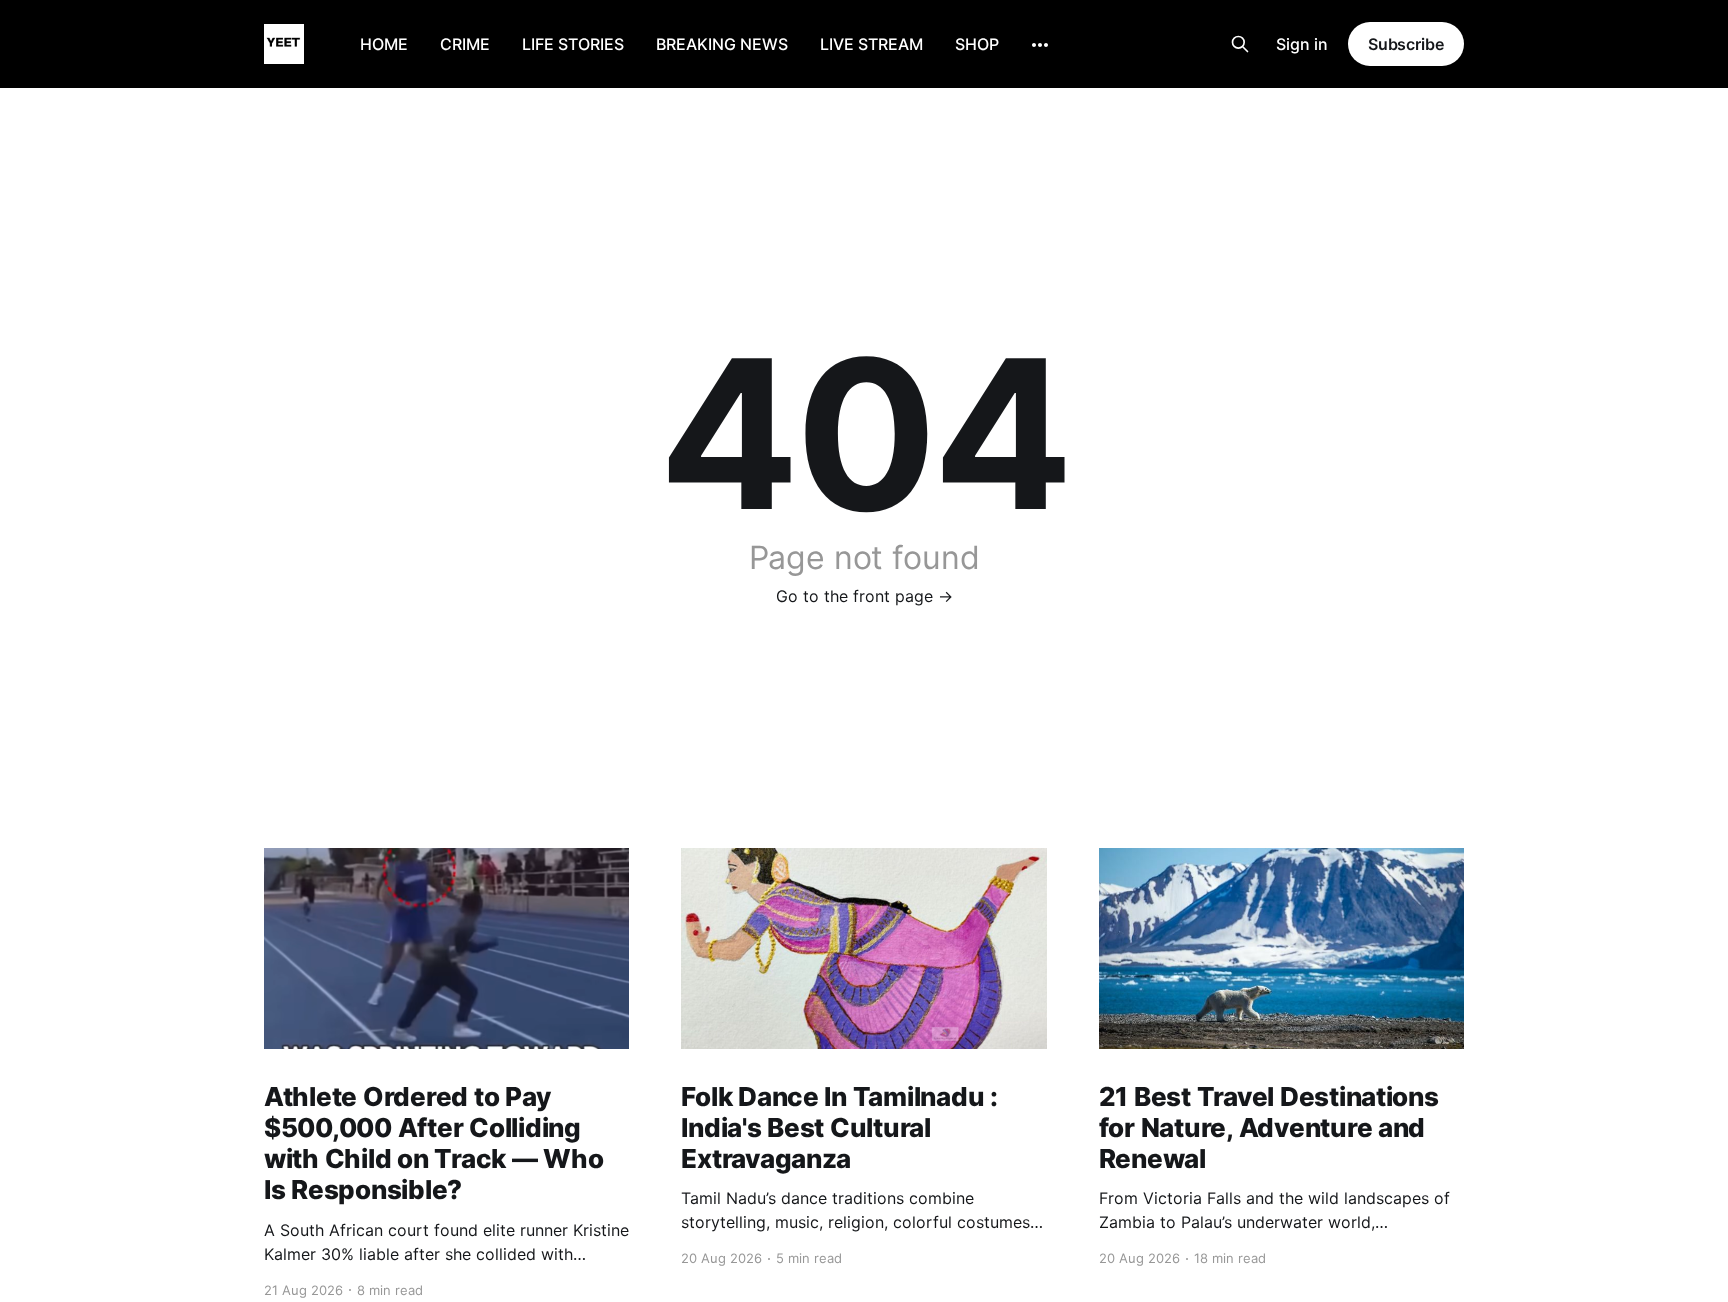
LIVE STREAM (871, 44)
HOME (384, 44)
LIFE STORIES (573, 44)
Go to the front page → (864, 596)
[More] (1040, 45)
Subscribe (1406, 44)
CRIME (465, 44)
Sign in (1302, 44)
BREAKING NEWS (722, 44)
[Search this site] (1240, 44)
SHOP (977, 44)
